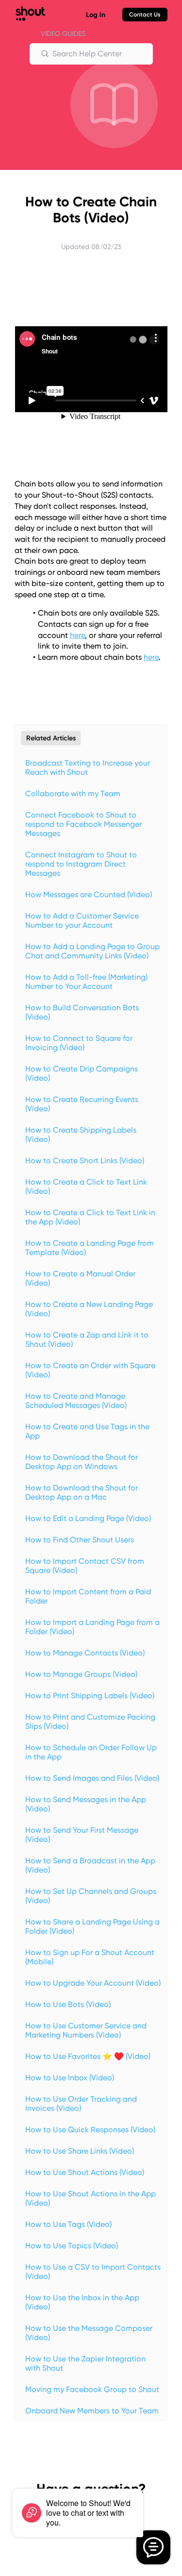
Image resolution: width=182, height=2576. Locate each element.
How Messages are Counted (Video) (89, 895)
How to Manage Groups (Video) (81, 1674)
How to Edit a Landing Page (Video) (88, 1518)
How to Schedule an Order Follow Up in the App (91, 1752)
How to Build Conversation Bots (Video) (82, 1012)
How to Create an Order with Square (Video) (90, 1370)
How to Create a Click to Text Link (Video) (86, 1187)
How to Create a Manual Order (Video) (80, 1278)
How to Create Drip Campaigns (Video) (82, 1073)
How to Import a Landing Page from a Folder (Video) (92, 1627)
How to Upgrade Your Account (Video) (93, 1983)
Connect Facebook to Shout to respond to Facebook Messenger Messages (83, 824)
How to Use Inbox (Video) (70, 2078)
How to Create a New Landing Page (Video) (89, 1309)
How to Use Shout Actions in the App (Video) (91, 2198)
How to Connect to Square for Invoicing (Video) (79, 1043)
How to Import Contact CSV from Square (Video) (85, 1566)
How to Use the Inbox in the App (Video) (82, 2302)
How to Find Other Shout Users (80, 1540)
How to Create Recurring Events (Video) (82, 1104)
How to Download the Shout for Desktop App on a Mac (82, 1492)
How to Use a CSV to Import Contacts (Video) (93, 2272)
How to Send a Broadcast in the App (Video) (90, 1865)
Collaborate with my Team (73, 794)
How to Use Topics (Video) (72, 2246)
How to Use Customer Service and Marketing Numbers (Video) (86, 2030)
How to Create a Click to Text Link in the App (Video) (90, 1217)
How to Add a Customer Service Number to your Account (82, 920)
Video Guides (63, 33)
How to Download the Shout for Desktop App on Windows (82, 1462)
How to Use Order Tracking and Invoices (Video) (81, 2104)
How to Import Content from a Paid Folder (88, 1596)
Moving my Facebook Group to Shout (92, 2389)
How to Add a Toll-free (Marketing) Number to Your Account (86, 982)
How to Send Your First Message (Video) (82, 1835)
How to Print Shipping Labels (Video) (90, 1696)
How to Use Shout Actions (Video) (85, 2172)
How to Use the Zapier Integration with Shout (85, 2363)
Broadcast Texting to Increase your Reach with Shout (88, 768)
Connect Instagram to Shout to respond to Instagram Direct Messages (81, 864)
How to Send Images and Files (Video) (92, 1778)
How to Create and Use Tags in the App (87, 1431)
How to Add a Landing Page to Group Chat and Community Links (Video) (92, 951)
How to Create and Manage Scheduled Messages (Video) (76, 1401)
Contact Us (145, 15)
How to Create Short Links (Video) (85, 1161)
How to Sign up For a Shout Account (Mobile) (90, 1957)
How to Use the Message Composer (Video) (89, 2333)
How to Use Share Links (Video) (80, 2151)
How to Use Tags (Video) (68, 2224)
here (77, 635)
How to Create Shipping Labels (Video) (81, 1135)
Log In (96, 15)
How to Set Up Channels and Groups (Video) (91, 1896)
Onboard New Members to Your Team (92, 2411)
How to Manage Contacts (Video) (85, 1653)
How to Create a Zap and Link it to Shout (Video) (87, 1339)
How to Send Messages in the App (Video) (86, 1804)
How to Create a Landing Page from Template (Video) (90, 1248)
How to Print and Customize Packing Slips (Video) (90, 1722)
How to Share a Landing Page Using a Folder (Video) (92, 1926)
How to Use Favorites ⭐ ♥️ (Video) (88, 2056)
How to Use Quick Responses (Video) (90, 2130)
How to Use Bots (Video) (68, 2004)
